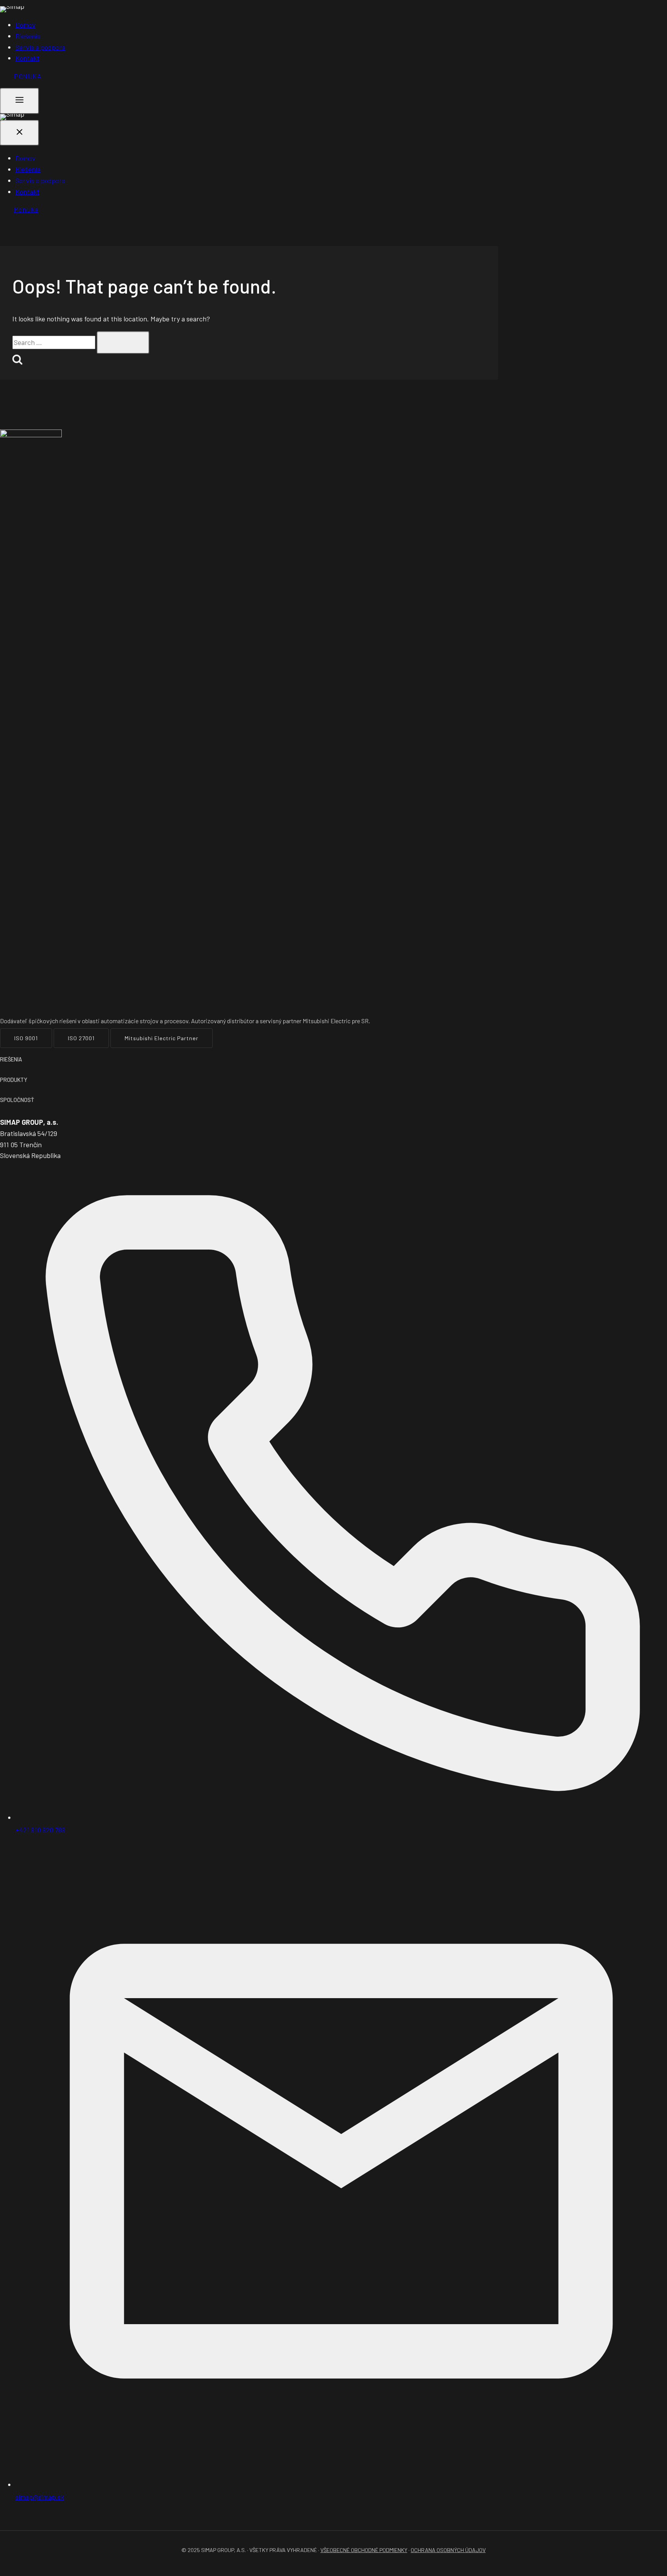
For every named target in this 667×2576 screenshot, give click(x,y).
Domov (25, 25)
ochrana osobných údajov (448, 2550)
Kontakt (27, 58)
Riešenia (28, 36)
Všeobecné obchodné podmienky (364, 2550)
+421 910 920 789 (40, 1830)
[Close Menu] (19, 133)
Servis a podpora (40, 47)
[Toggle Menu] (19, 101)
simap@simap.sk (40, 2497)
